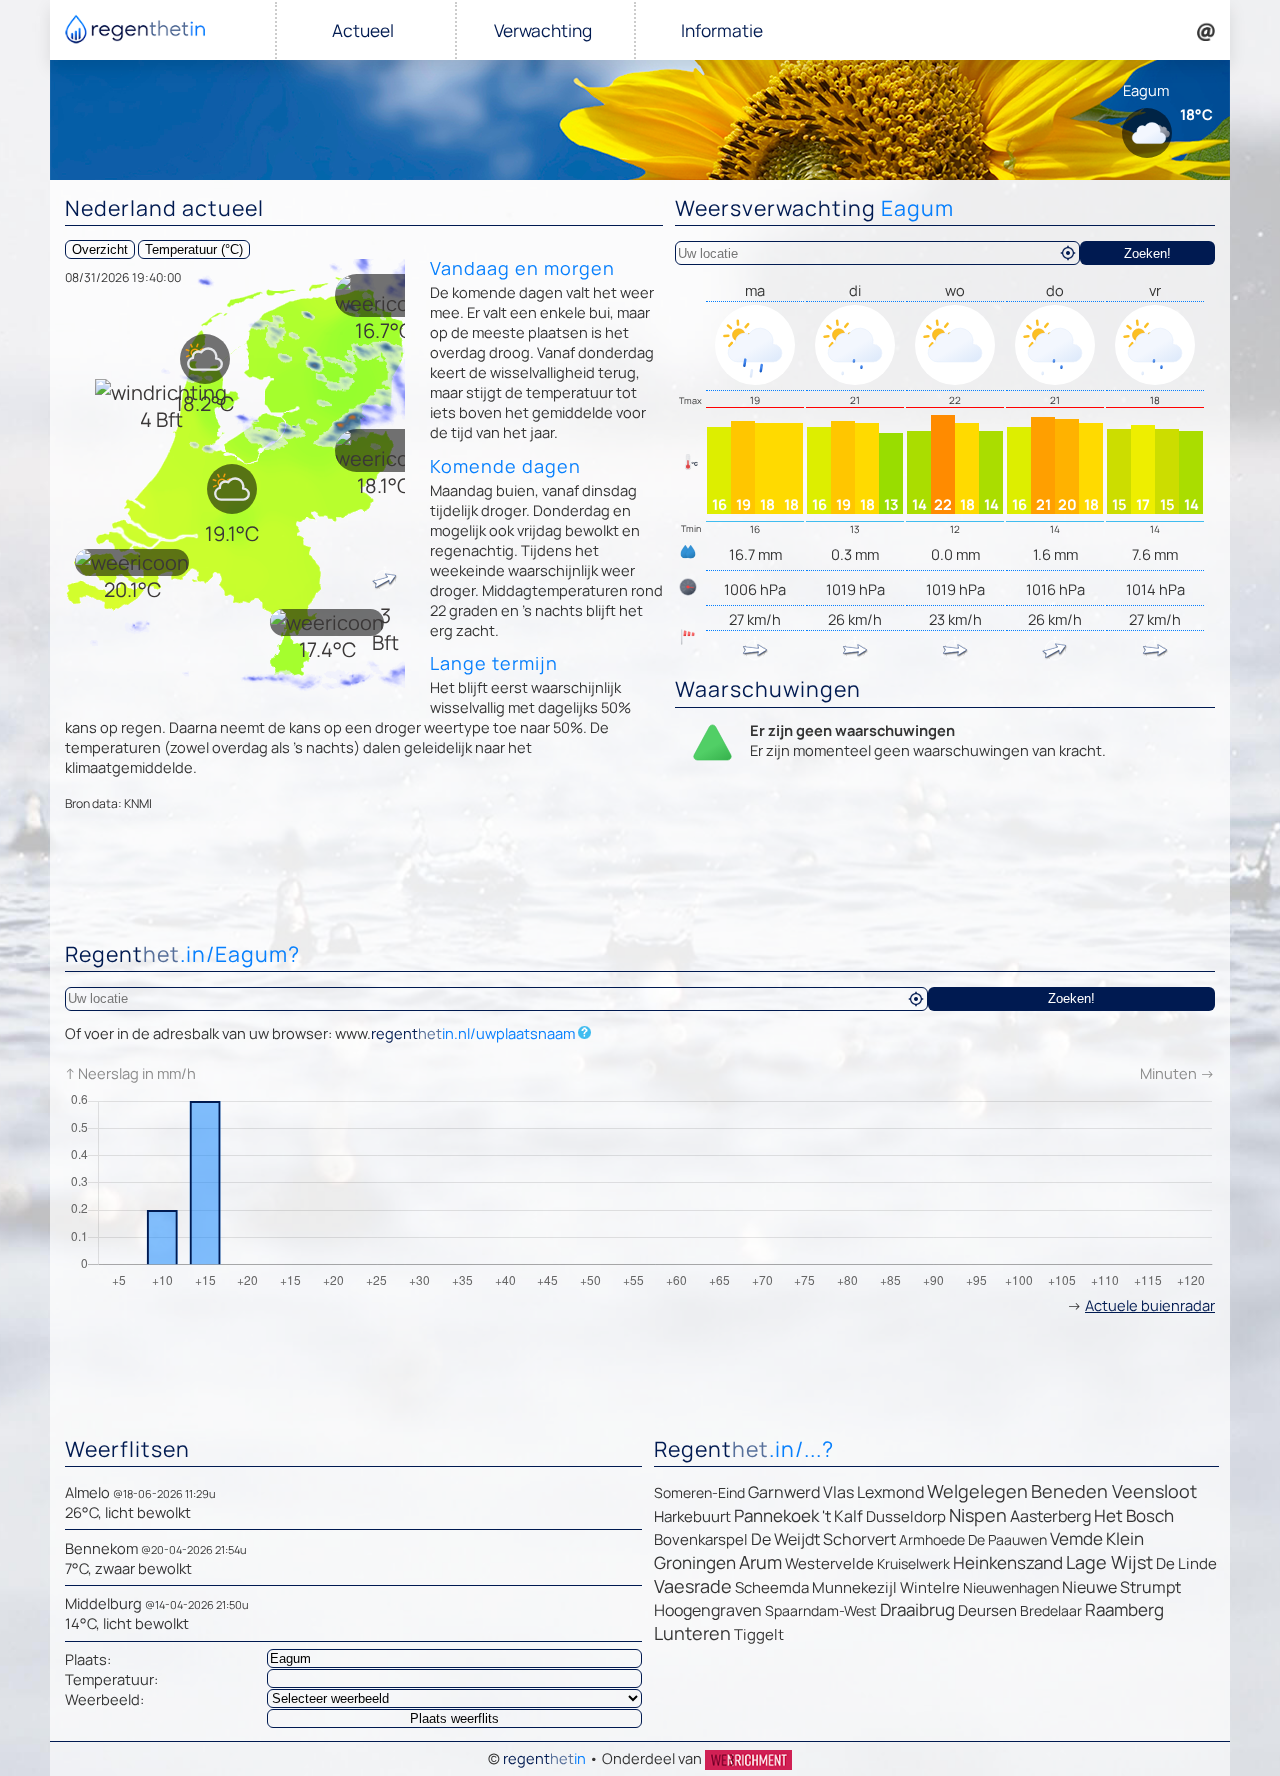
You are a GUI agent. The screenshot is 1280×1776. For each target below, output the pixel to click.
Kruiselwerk (913, 1563)
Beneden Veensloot (1114, 1491)
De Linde (1186, 1563)
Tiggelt (759, 1634)
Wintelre (930, 1587)
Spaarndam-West (821, 1610)
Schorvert (859, 1539)
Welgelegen (977, 1491)
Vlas (838, 1492)
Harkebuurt (692, 1516)
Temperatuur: (111, 1679)
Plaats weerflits (454, 1718)
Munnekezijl (854, 1587)
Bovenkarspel (701, 1539)
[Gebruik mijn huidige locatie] (1068, 253)
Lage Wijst (1109, 1562)
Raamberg (1124, 1609)
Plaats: (88, 1659)
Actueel (363, 30)
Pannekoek (776, 1515)
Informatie (722, 30)
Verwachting (543, 30)
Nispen (978, 1515)
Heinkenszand (1008, 1562)
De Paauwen (1007, 1539)
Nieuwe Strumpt (1121, 1587)
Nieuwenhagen (1011, 1587)
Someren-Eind (699, 1492)
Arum (760, 1562)
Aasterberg (1050, 1516)
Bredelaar (1051, 1610)
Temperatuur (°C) (194, 249)
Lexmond (890, 1492)
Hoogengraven (708, 1610)
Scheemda (772, 1587)
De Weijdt (785, 1539)
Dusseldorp (906, 1516)
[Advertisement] (640, 881)
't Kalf (842, 1516)
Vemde (1076, 1538)
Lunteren (692, 1633)
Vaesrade (693, 1586)
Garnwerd (784, 1492)
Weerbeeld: (104, 1699)
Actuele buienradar (1150, 1305)
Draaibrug (917, 1609)
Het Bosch (1134, 1515)
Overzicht (100, 249)
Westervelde (829, 1563)
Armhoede (932, 1539)
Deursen (987, 1610)
